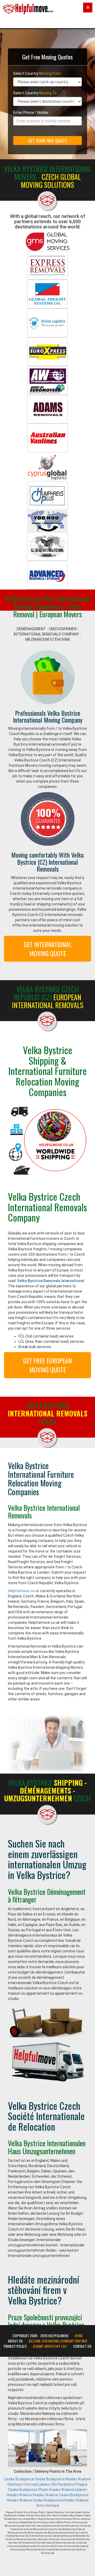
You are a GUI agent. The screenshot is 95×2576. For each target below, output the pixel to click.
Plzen (43, 2490)
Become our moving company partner (58, 2341)
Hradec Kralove (78, 2479)
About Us (15, 2341)
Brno (40, 2505)
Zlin (54, 2484)
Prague (82, 2484)
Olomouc (15, 2484)
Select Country (37, 73)
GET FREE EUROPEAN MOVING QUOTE (47, 1365)
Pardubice (66, 2484)
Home (79, 2336)
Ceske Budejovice (19, 2479)
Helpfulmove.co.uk (23, 1591)
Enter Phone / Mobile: (31, 113)
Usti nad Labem (37, 2484)
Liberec (81, 2490)
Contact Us (82, 2346)
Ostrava (52, 2505)
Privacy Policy (15, 2346)
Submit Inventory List (50, 2346)
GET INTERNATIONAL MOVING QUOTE (48, 949)
